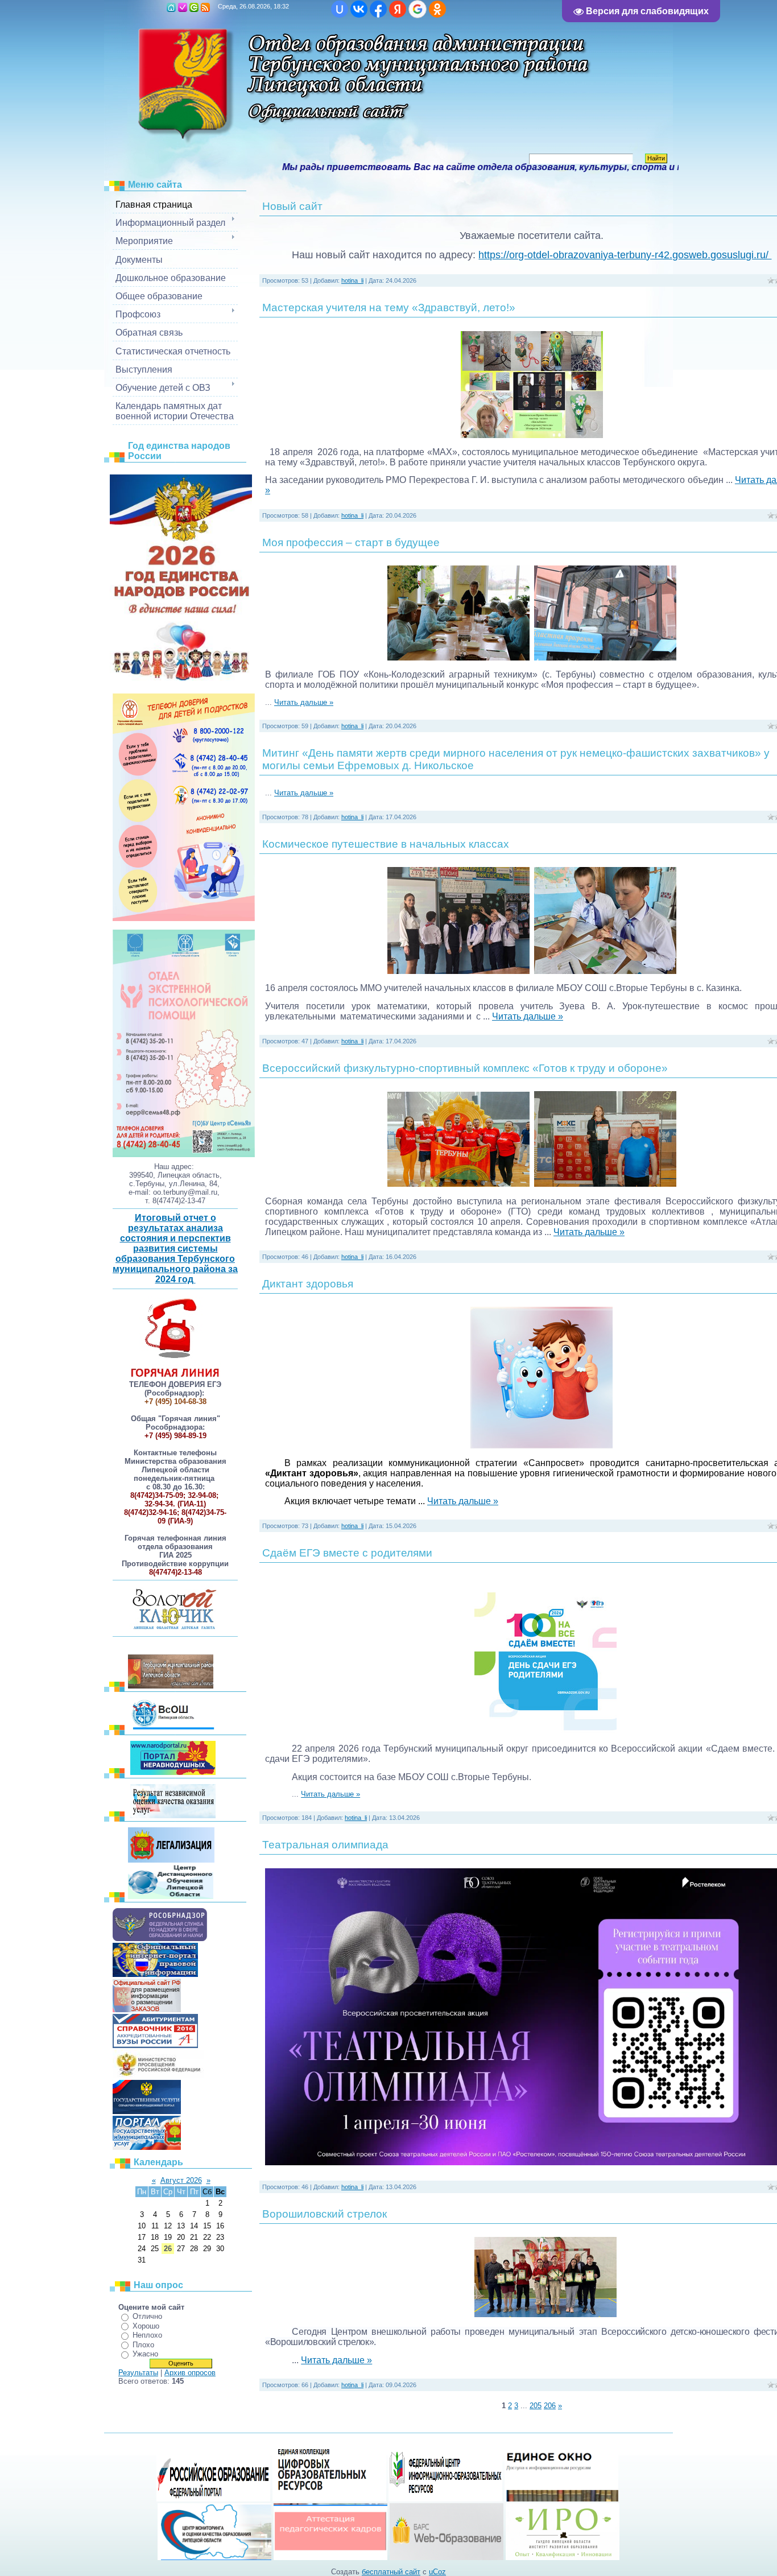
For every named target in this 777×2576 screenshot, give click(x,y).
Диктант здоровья (308, 1284)
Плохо (143, 2345)
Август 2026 (181, 2180)
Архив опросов (190, 2373)
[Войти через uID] (340, 9)
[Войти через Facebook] (378, 9)
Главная (171, 7)
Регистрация (183, 7)
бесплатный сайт (391, 2572)
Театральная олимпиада (325, 1845)
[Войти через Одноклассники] (437, 9)
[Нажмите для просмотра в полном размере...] (532, 435)
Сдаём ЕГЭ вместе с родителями (347, 1553)
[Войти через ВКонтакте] (359, 9)
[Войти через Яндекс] (398, 9)
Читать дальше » (304, 702)
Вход (194, 7)
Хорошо (146, 2326)
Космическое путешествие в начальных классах (386, 844)
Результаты (138, 2373)
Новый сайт (292, 206)
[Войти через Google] (418, 9)
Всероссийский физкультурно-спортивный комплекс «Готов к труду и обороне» (465, 1068)
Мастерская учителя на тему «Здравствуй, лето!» (389, 307)
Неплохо (147, 2335)
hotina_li (352, 280)
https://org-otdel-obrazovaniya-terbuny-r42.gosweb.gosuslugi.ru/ (625, 255)
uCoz (437, 2572)
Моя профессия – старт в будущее (351, 542)
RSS (205, 7)
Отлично (147, 2316)
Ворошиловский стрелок (325, 2214)
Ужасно (145, 2354)
